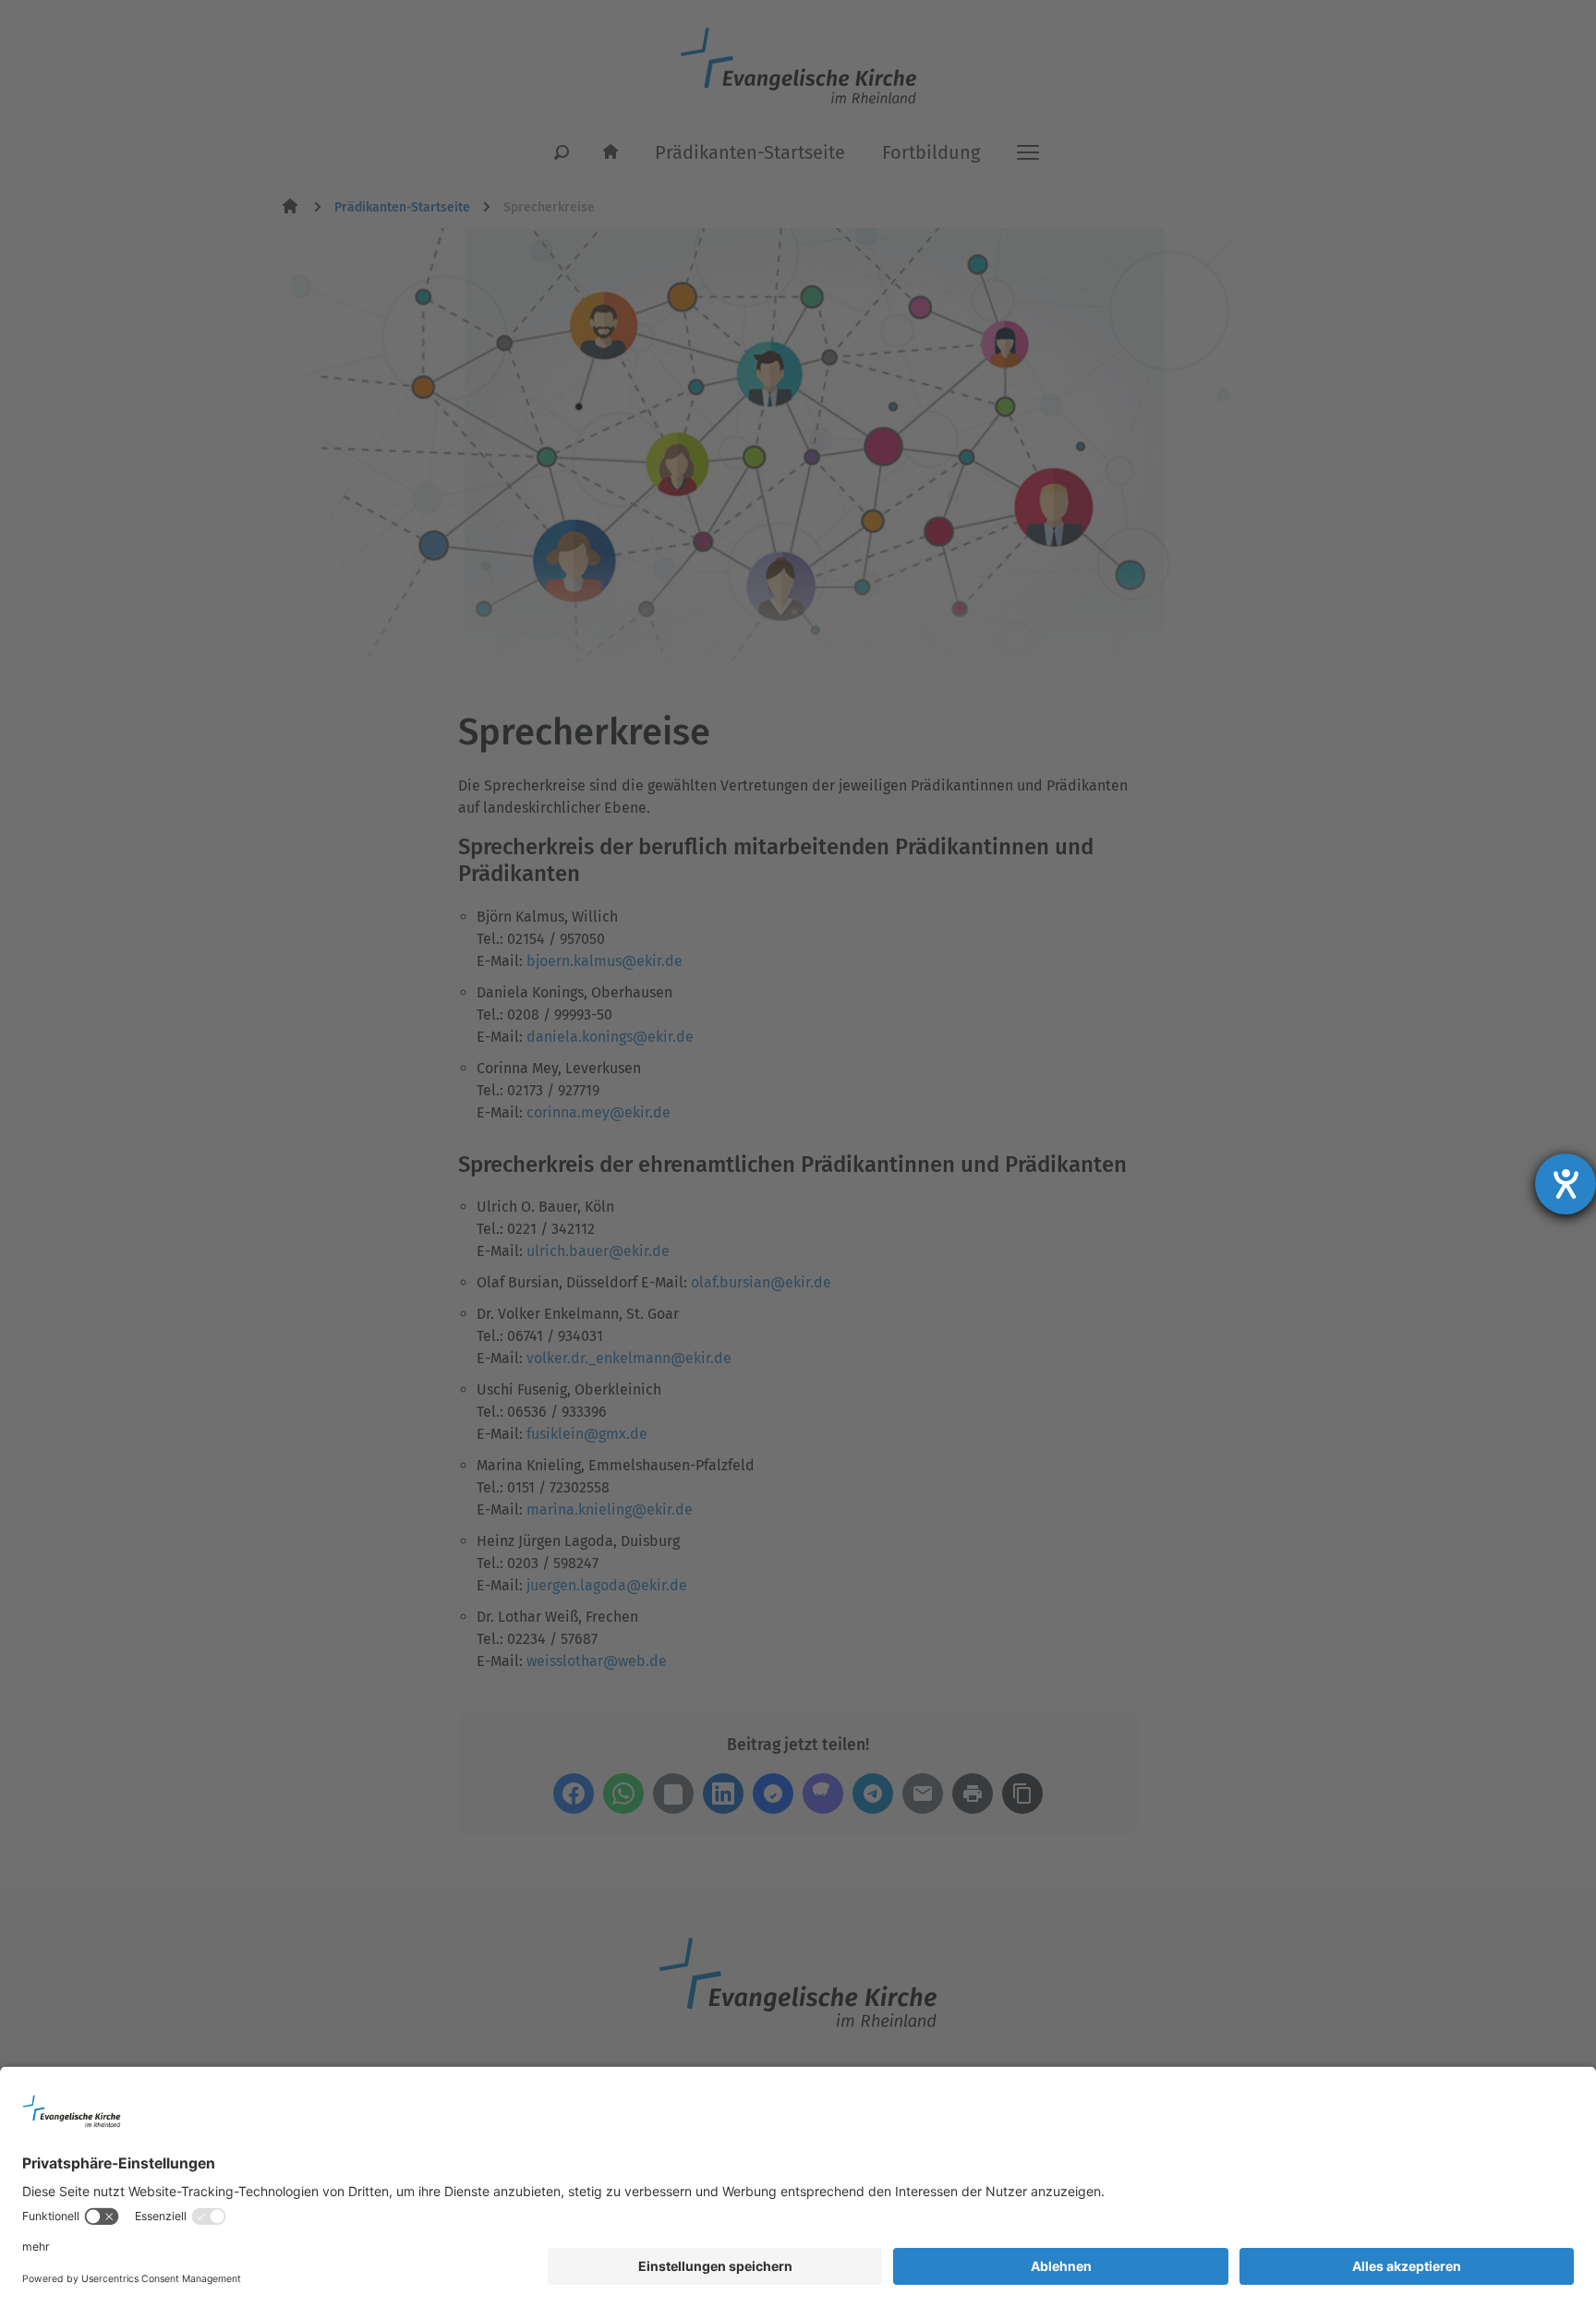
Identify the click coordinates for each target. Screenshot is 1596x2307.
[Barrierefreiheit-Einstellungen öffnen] (1566, 1184)
